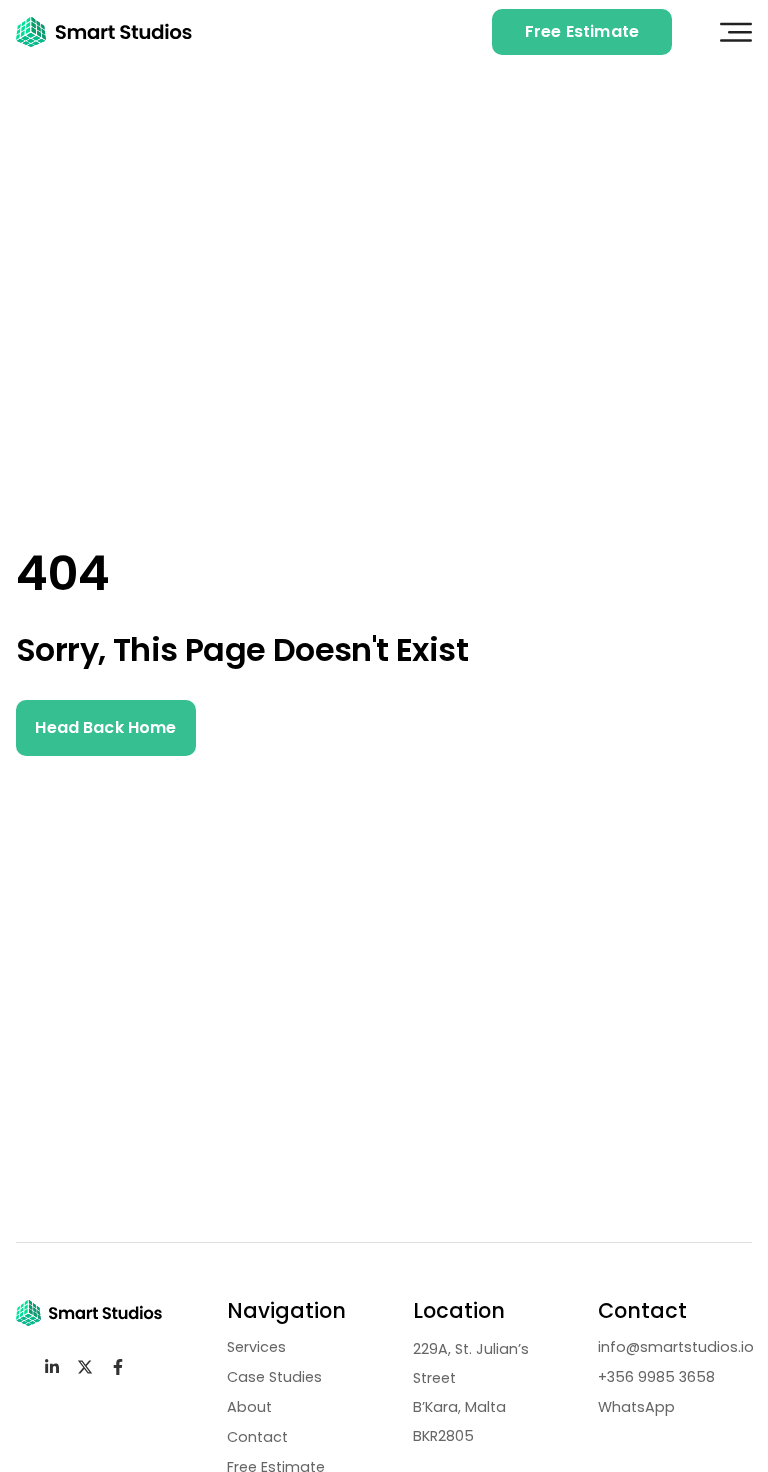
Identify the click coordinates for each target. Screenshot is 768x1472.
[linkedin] (56, 1367)
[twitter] (89, 1367)
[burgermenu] (736, 32)
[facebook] (122, 1367)
